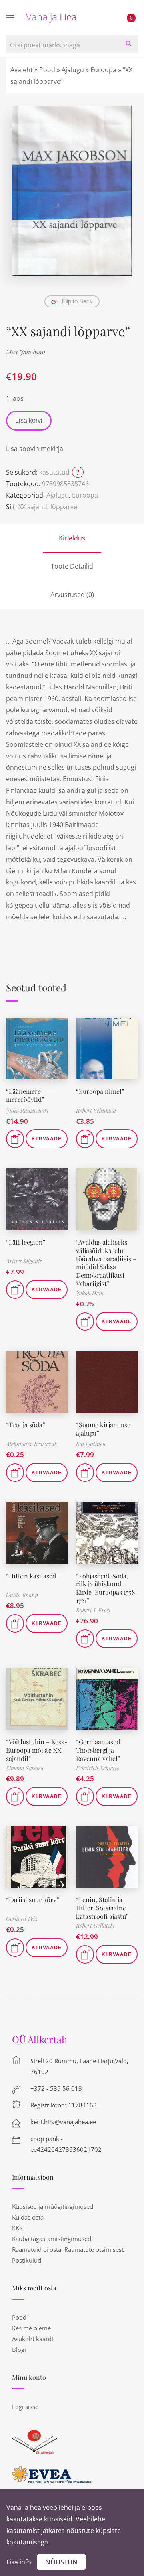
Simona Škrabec (25, 1768)
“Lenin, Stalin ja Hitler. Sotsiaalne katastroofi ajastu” (102, 1908)
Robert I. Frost (93, 1610)
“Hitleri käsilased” (32, 1576)
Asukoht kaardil (33, 2339)
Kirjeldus (72, 538)
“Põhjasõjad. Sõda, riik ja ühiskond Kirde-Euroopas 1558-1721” (107, 1588)
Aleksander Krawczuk (32, 1444)
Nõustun (61, 2562)
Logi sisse (25, 2407)
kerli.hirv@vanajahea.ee (63, 2122)
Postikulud (27, 2260)
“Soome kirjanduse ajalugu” (103, 1429)
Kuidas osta (28, 2217)
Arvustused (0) (72, 595)
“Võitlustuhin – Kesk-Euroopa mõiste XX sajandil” (37, 1750)
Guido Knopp (22, 1595)
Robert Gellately (95, 1925)
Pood (47, 70)
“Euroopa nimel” (100, 1091)
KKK (17, 2228)
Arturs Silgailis (24, 1261)
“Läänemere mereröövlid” (25, 1095)
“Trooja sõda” (26, 1425)
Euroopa (103, 70)
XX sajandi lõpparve (48, 507)
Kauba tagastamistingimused (52, 2239)
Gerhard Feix (22, 1919)
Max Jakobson (26, 352)
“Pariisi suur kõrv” (33, 1900)
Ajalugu (73, 70)
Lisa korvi (29, 420)
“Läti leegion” (26, 1242)
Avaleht (22, 70)
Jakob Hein (90, 1293)
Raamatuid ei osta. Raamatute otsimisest (68, 2249)
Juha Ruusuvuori (27, 1110)
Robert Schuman (96, 1110)
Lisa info (19, 2562)
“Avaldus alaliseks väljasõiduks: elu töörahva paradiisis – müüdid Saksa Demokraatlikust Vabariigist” (106, 1263)
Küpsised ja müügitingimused (53, 2206)
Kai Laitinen (91, 1444)
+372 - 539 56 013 (56, 2088)
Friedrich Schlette (98, 1768)
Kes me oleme (31, 2328)
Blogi (19, 2350)
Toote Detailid (72, 566)
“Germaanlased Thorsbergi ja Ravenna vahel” (98, 1750)
